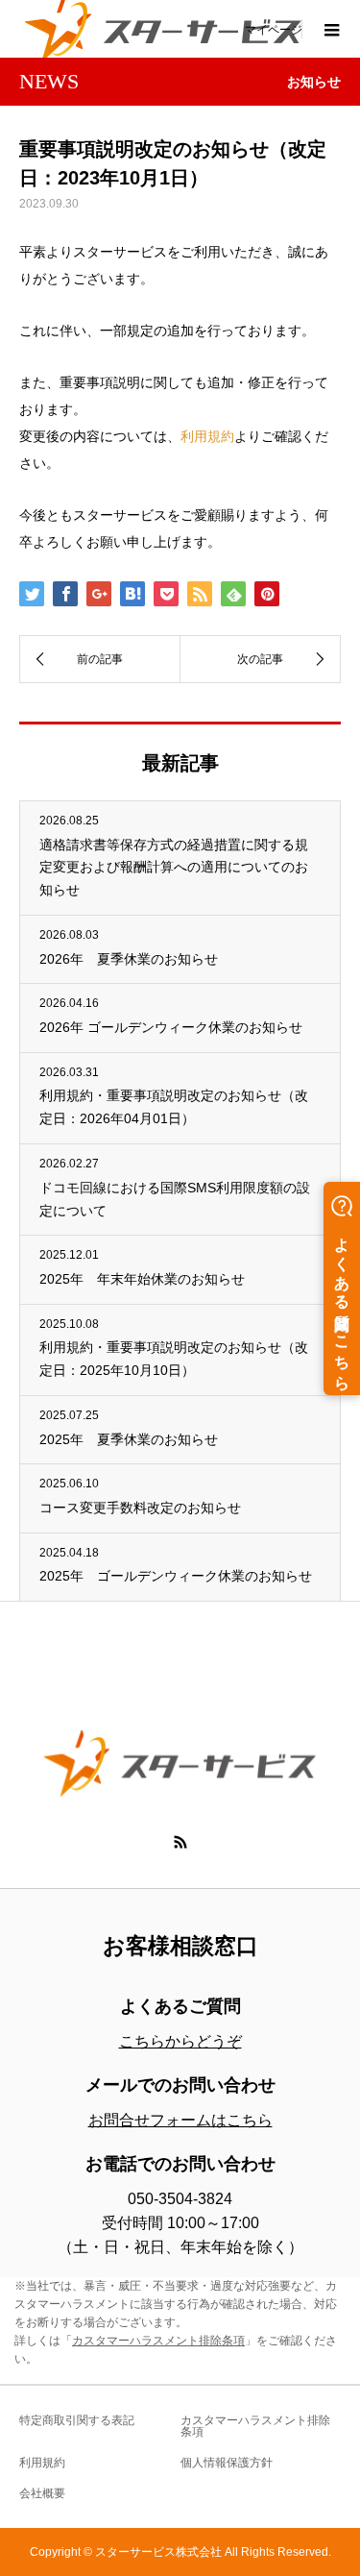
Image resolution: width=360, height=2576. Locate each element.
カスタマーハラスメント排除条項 (158, 2341)
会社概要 (42, 2493)
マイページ (274, 29)
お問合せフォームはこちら (180, 2120)
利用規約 (207, 436)
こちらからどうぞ (180, 2041)
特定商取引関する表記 (77, 2420)
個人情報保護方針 (227, 2463)
